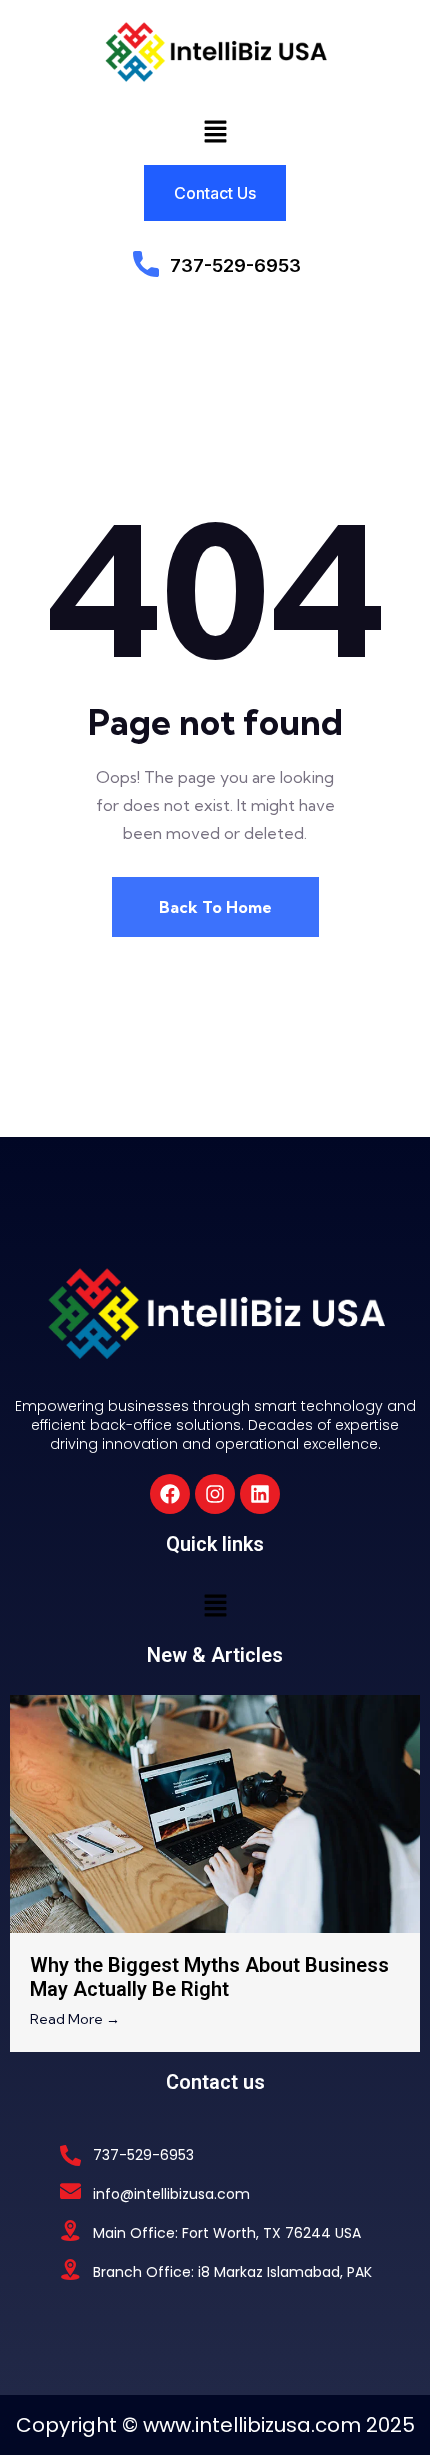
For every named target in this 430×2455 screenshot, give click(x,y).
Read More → (75, 2019)
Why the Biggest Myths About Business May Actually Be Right (209, 1977)
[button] (215, 131)
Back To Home (215, 907)
